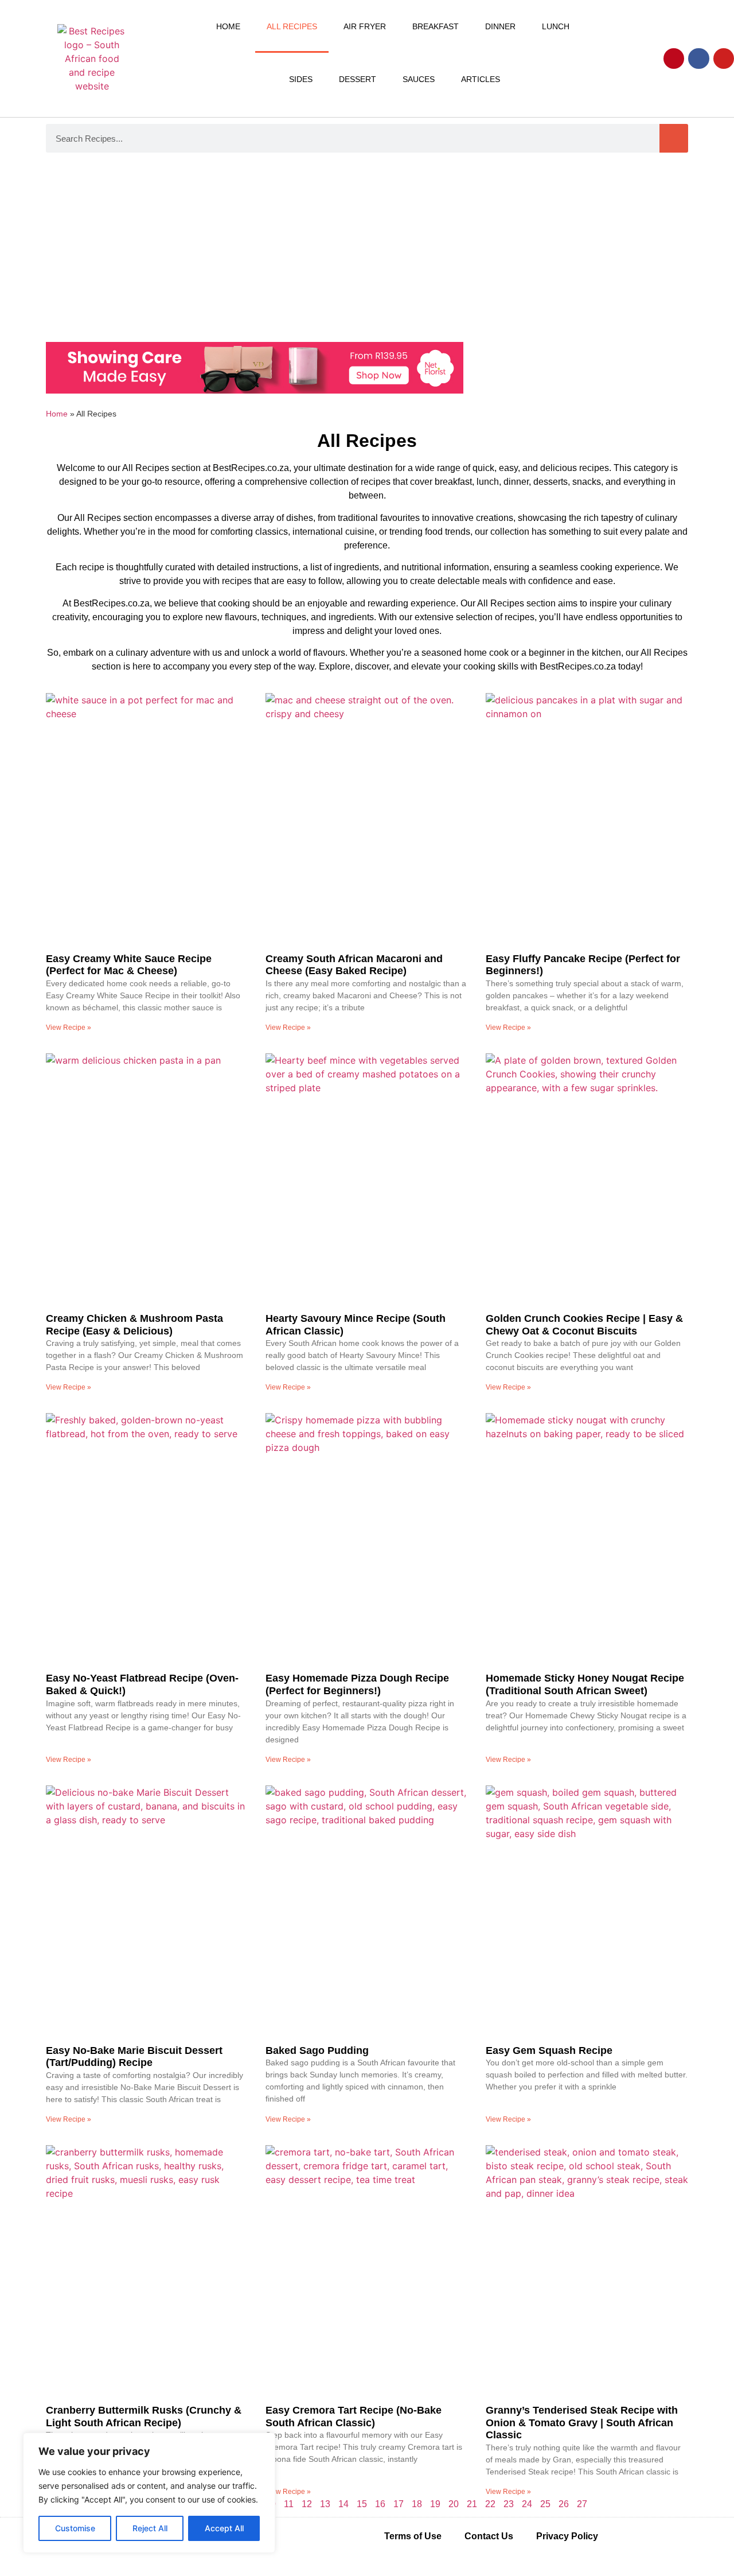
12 (307, 2504)
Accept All (224, 2528)
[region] (149, 2493)
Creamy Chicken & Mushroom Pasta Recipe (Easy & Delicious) (134, 1325)
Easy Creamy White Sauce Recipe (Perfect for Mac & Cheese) (129, 965)
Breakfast (436, 26)
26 (564, 2504)
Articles (481, 79)
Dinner (500, 26)
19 (435, 2504)
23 (509, 2504)
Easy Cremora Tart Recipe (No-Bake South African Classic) (354, 2417)
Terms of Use (413, 2536)
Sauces (419, 79)
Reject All (150, 2528)
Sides (301, 79)
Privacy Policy (567, 2536)
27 (582, 2504)
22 (490, 2504)
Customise (75, 2528)
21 (472, 2504)
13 (325, 2504)
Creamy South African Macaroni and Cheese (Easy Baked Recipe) (354, 965)
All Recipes (292, 26)
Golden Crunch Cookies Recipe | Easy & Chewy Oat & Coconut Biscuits (584, 1325)
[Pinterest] (674, 59)
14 (343, 2504)
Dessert (358, 79)
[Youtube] (724, 59)
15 (362, 2504)
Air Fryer (365, 26)
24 (527, 2504)
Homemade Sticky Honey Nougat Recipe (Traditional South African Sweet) (585, 1684)
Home (228, 26)
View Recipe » (69, 1028)
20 (454, 2504)
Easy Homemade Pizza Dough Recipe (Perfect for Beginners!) (357, 1684)
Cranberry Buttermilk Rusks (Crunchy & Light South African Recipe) (144, 2417)
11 (289, 2504)
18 (417, 2504)
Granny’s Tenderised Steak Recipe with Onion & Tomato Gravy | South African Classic (582, 2423)
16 (380, 2504)
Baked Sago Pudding (317, 2050)
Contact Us (489, 2536)
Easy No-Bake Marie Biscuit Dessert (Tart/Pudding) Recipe (134, 2057)
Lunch (556, 26)
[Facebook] (698, 59)
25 (545, 2504)
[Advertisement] (367, 250)
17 (399, 2504)
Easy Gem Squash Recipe (549, 2050)
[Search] (674, 138)
